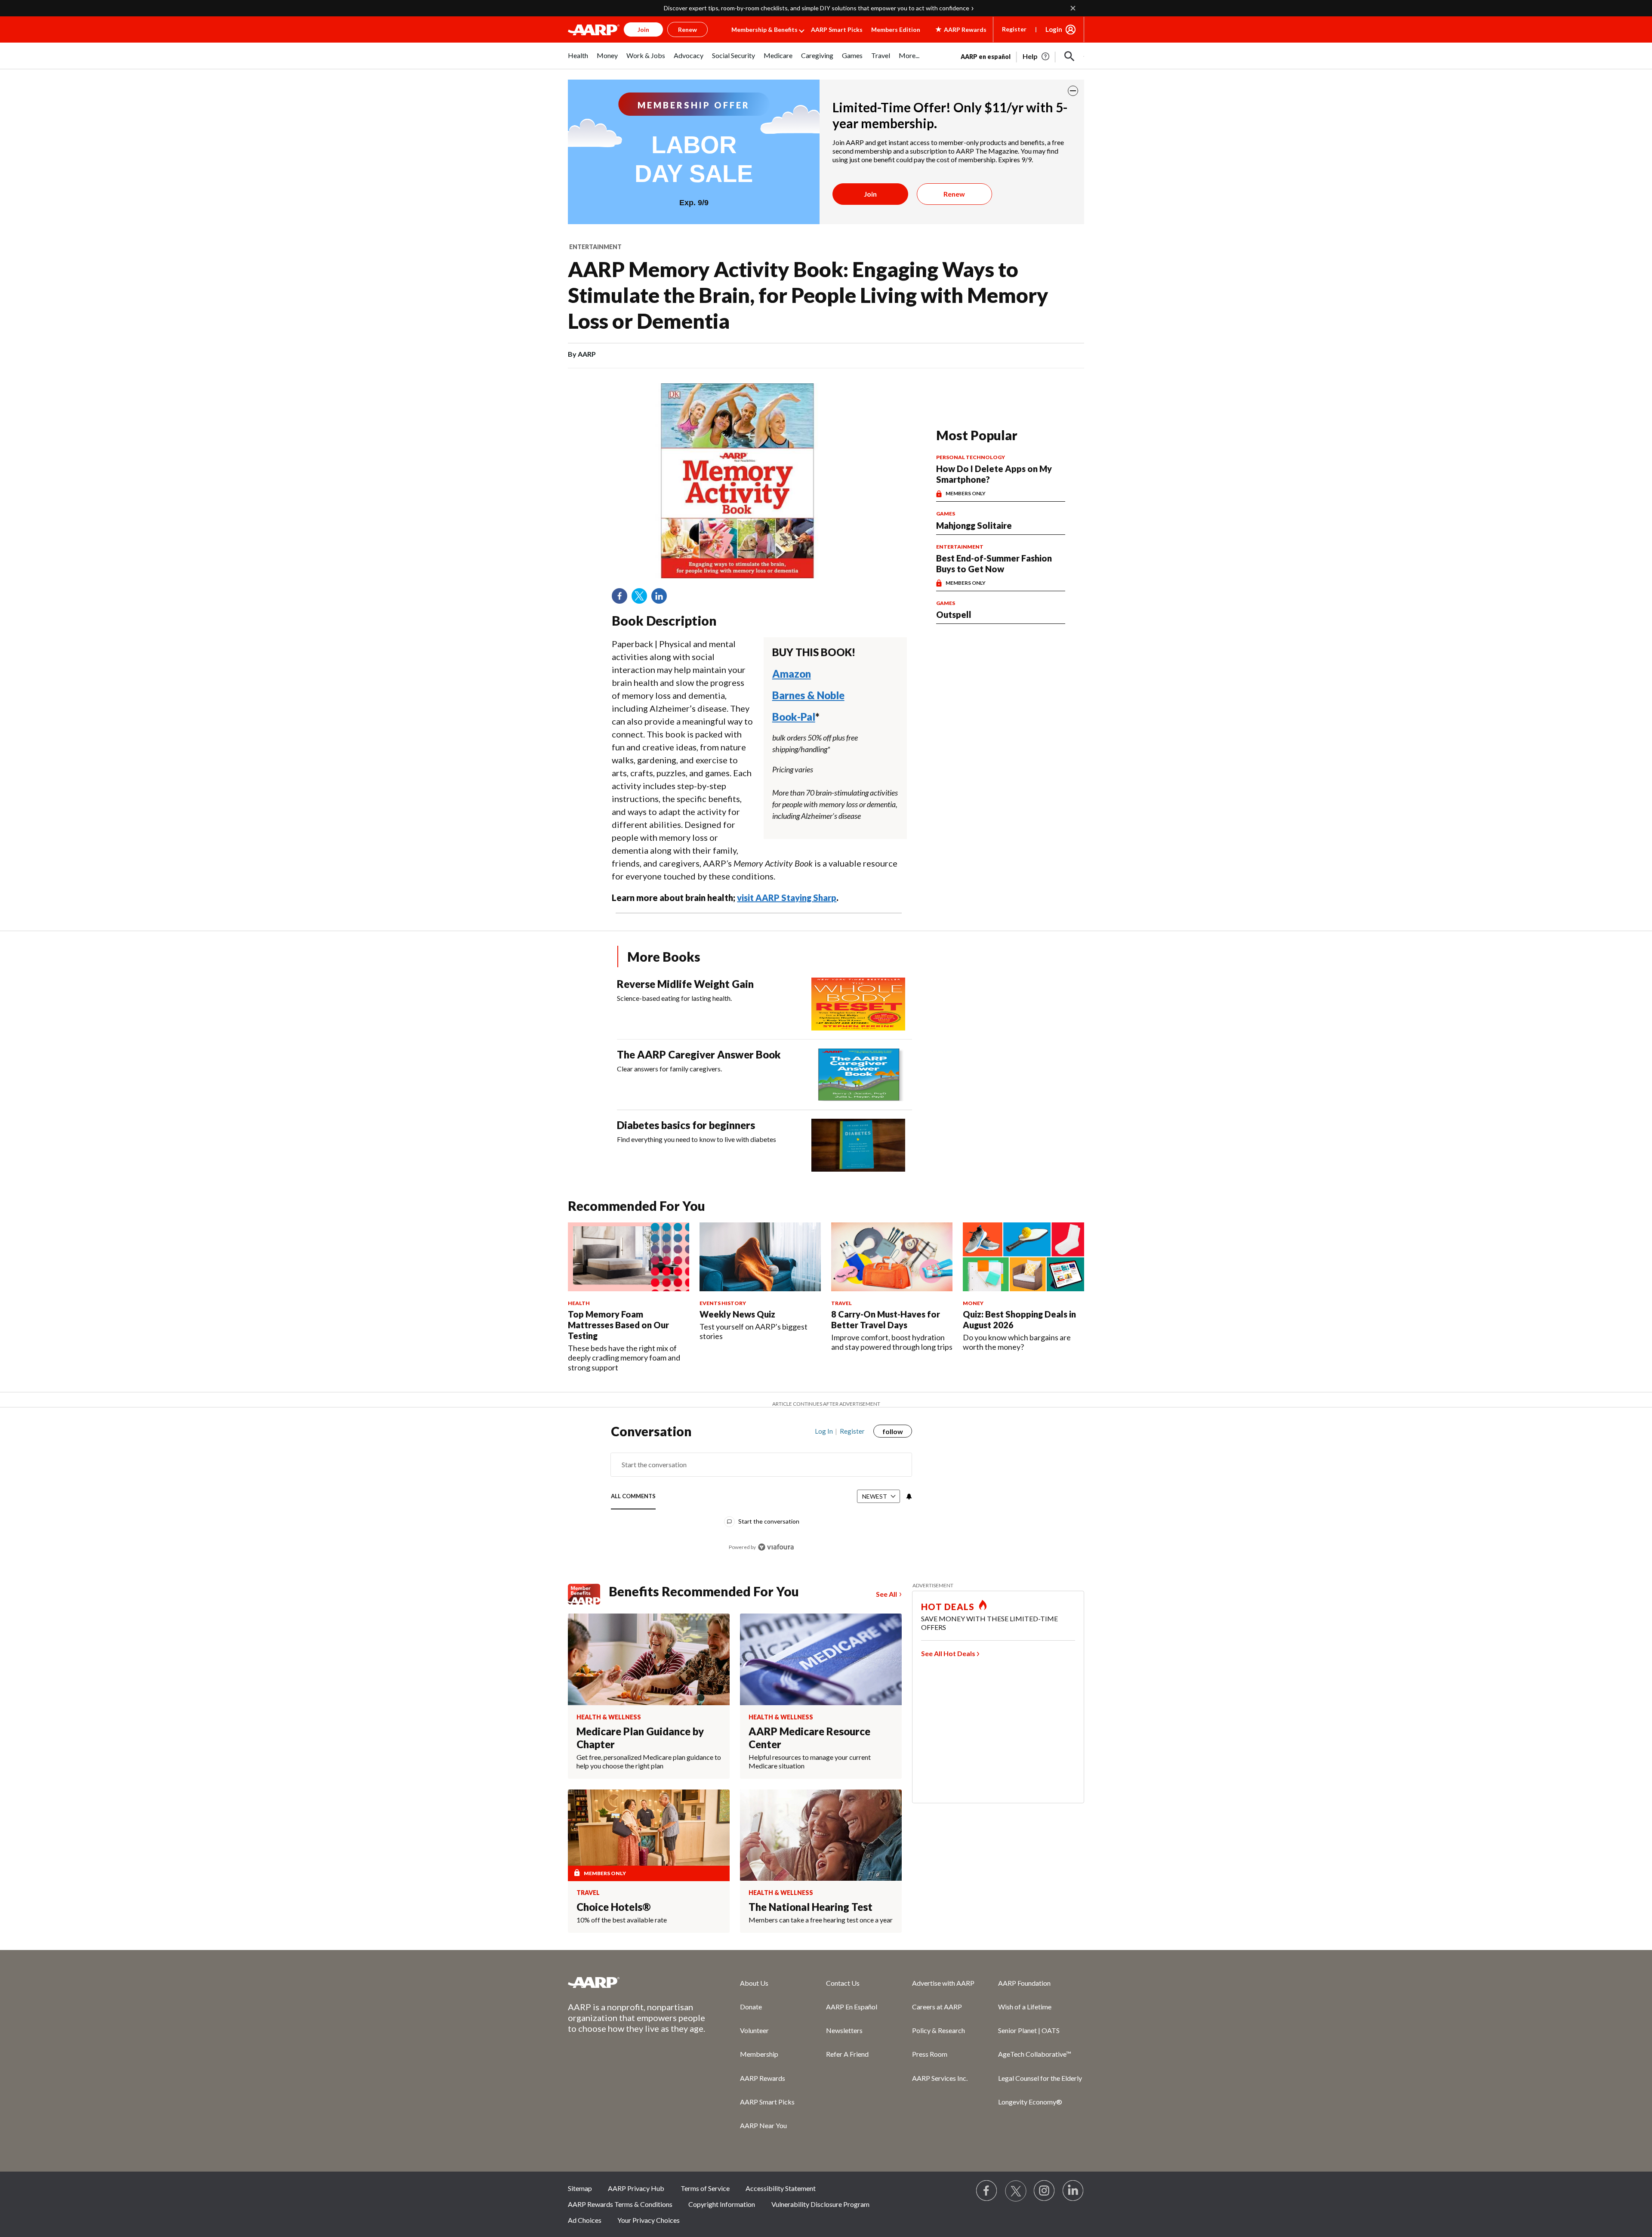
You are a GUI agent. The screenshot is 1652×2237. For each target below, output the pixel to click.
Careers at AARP (937, 2007)
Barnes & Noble (808, 695)
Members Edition (896, 29)
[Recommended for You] (629, 1257)
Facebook (623, 599)
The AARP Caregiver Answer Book (699, 1054)
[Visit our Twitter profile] (1016, 2191)
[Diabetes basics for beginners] (858, 1145)
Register (1014, 29)
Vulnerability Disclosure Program (820, 2204)
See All (886, 1594)
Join (870, 194)
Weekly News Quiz (737, 1314)
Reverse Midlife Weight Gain (685, 984)
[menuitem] (578, 60)
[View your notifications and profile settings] (908, 1496)
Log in (824, 1431)
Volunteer (754, 2030)
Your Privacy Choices (649, 2220)
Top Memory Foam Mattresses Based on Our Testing (618, 1325)
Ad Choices (585, 2220)
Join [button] (643, 29)
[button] (1069, 56)
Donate (751, 2007)
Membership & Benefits (764, 29)
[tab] (633, 1497)
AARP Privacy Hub (636, 2188)
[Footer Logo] (637, 1982)
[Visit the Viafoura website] (776, 1547)
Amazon (792, 674)
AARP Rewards (763, 2078)
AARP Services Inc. (940, 2078)
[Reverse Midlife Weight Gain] (858, 1004)
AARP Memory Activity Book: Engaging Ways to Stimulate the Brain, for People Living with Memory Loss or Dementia (808, 295)
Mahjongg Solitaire (974, 525)
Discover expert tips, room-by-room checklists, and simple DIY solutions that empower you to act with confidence (817, 8)
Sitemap (580, 2188)
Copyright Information (722, 2204)
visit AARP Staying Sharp (787, 898)
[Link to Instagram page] (1045, 2191)
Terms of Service (705, 2188)
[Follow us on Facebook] (987, 2191)
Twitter (642, 599)
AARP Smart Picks (837, 29)
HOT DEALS (948, 1607)
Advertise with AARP (943, 1983)
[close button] (1073, 91)
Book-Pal (794, 717)
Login (1054, 29)
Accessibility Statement (781, 2188)
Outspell (954, 614)
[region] (761, 1493)
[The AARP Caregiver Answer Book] (858, 1075)
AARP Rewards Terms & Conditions (620, 2204)
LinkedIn (662, 599)
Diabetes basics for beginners (686, 1125)
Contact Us (843, 1983)
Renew (954, 194)
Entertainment (595, 247)
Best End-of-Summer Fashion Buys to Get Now (994, 563)
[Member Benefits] (588, 1594)
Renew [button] (687, 29)
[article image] (1037, 56)
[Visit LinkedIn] (1073, 2191)
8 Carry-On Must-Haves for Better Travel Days (886, 1319)
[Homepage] (594, 30)
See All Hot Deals (948, 1653)
